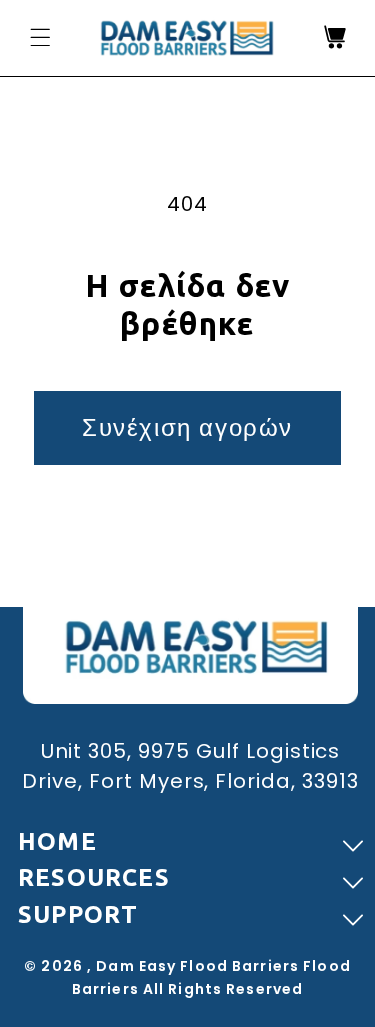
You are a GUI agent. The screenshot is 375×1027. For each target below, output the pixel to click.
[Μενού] (40, 37)
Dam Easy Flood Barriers (197, 966)
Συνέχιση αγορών (187, 427)
